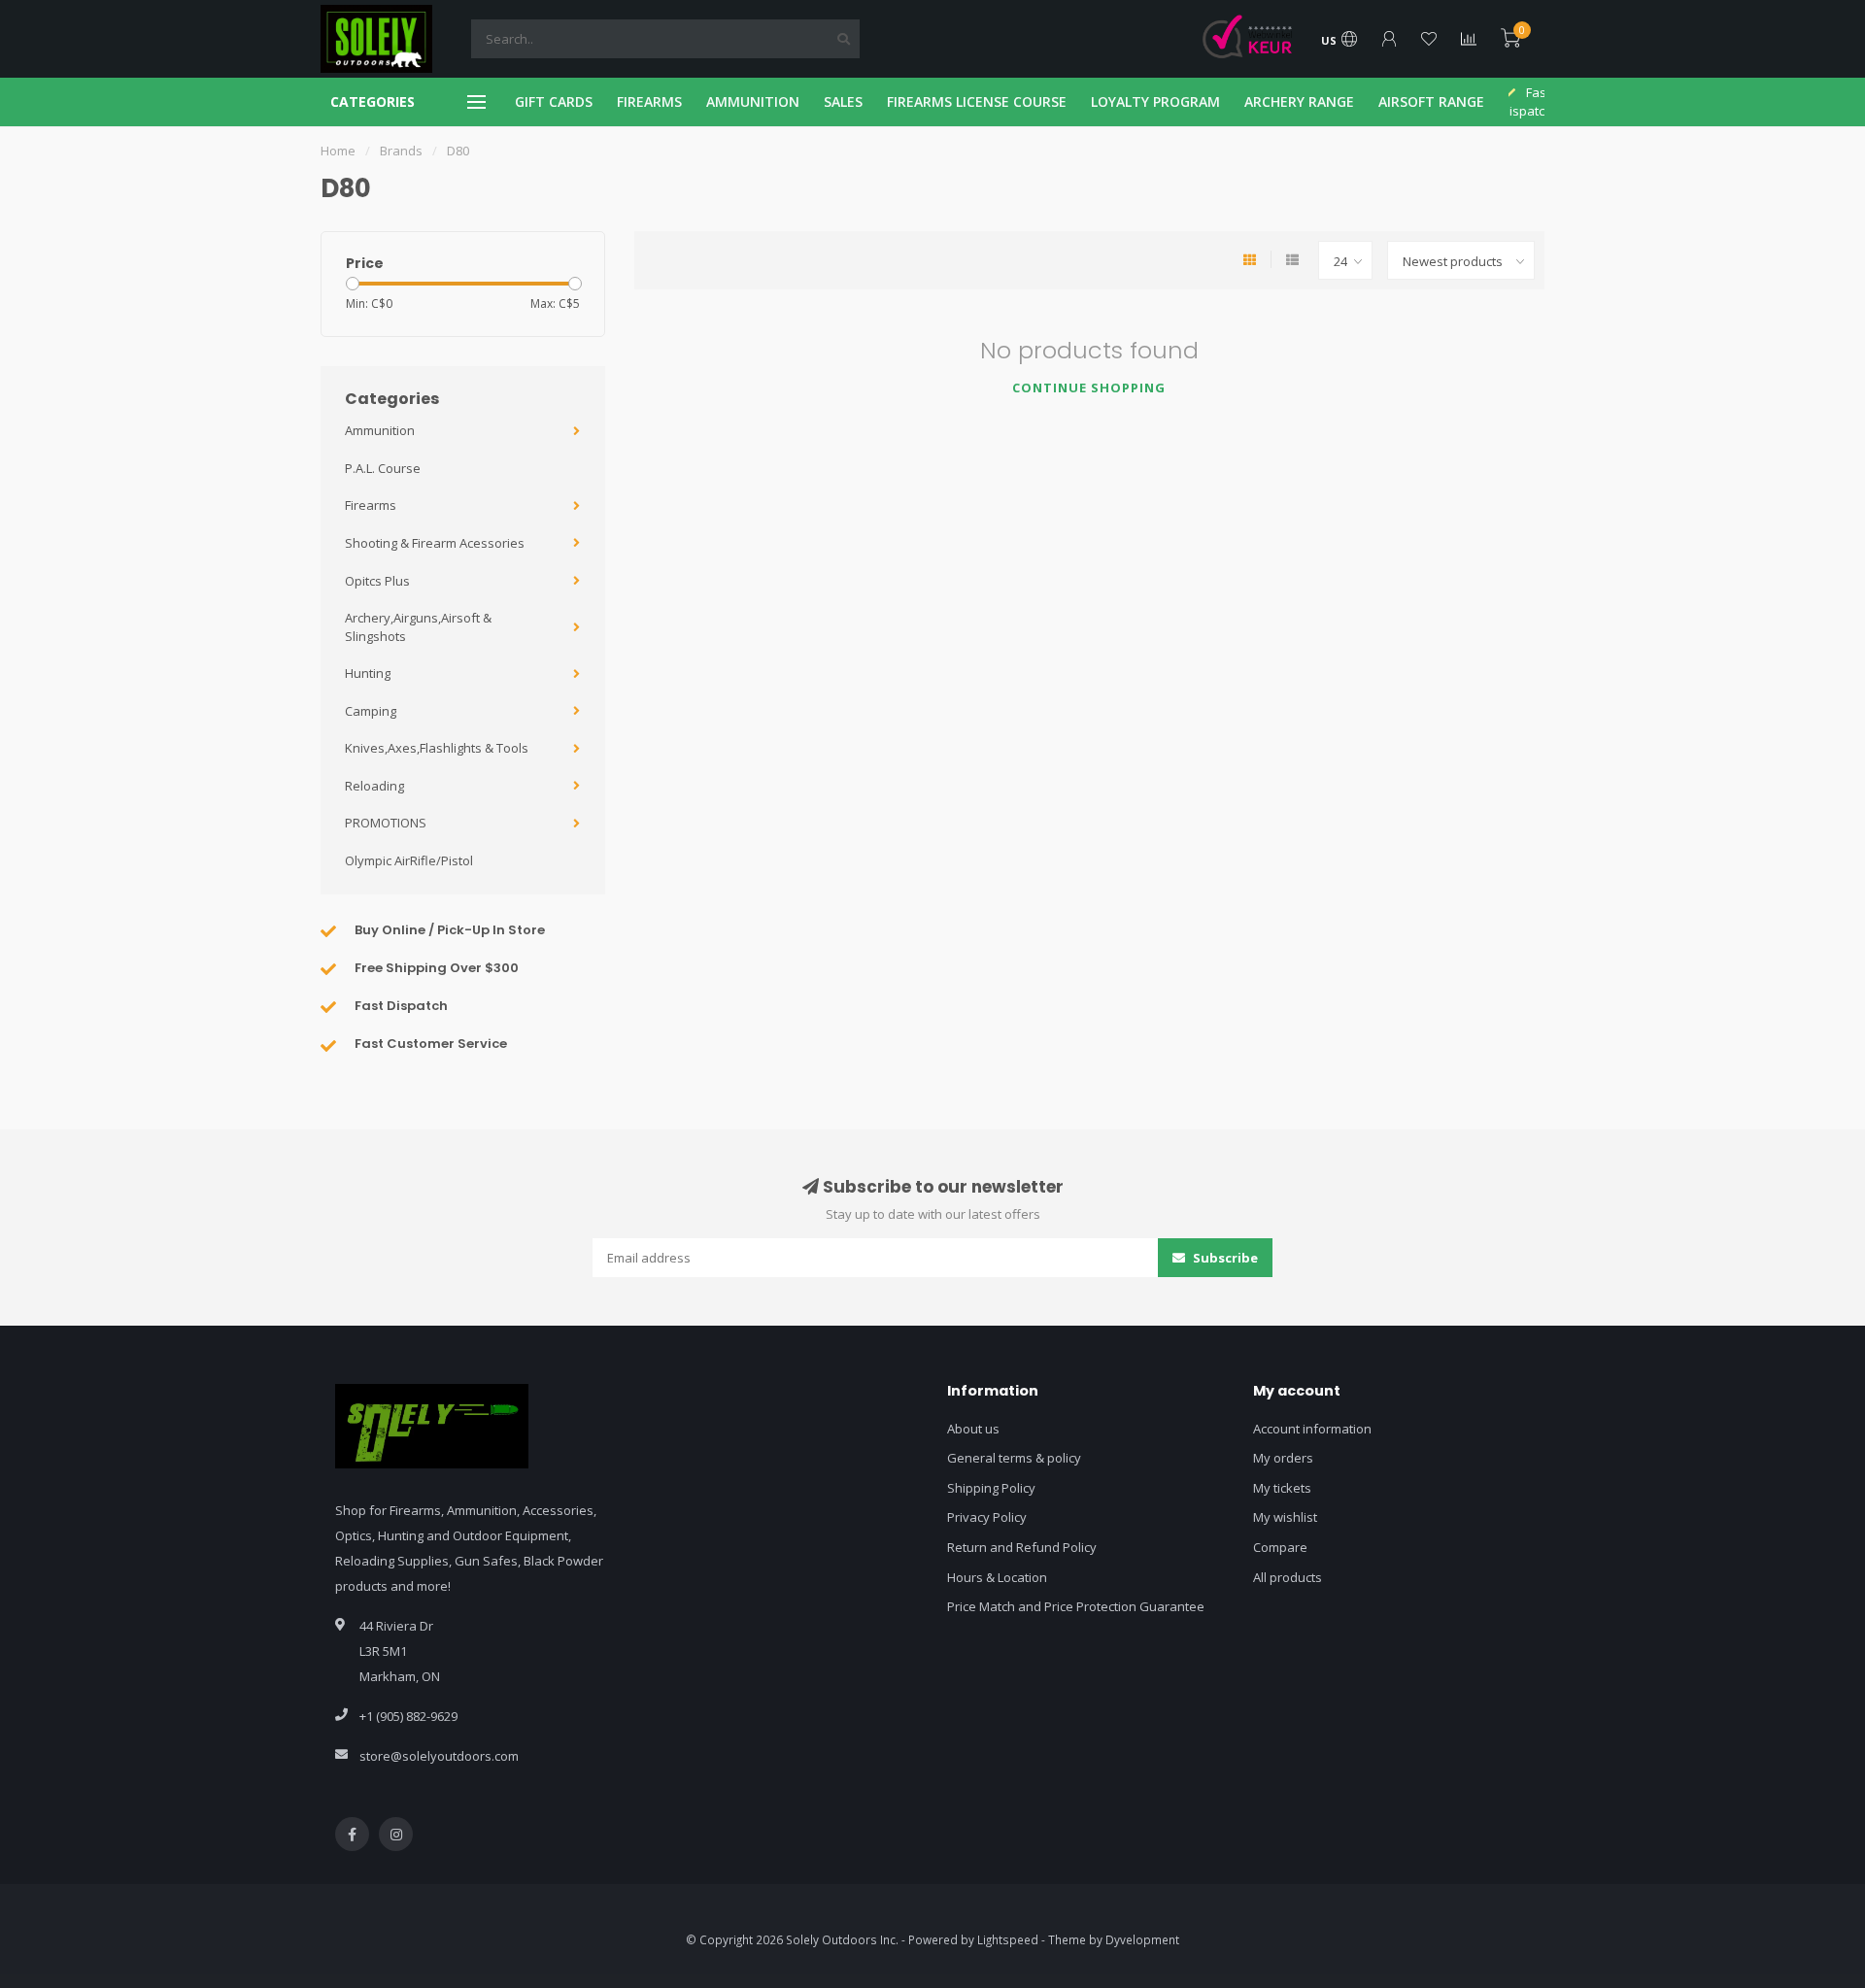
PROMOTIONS (386, 823)
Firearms (371, 505)
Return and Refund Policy (1022, 1547)
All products (1288, 1577)
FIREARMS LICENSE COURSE (977, 101)
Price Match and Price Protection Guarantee (1076, 1606)
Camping (371, 711)
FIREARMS (649, 101)
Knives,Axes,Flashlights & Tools (437, 748)
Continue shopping (1089, 387)
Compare (1280, 1547)
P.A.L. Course (383, 468)
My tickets (1282, 1488)
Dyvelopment (1142, 1939)
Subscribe (1224, 1258)
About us (973, 1429)
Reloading (374, 786)
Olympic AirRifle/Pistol (409, 860)
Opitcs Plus (377, 581)
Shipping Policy (991, 1488)
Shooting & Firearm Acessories (435, 543)
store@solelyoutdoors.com (439, 1756)
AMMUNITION (753, 101)
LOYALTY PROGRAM (1155, 101)
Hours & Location (997, 1577)
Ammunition (380, 430)
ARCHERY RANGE (1299, 101)
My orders (1283, 1458)
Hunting (368, 673)
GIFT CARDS (554, 101)
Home (338, 151)
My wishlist (1285, 1517)
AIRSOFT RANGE (1431, 101)
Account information (1312, 1429)
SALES (843, 101)
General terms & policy (1014, 1458)
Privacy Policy (987, 1517)
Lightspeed (1008, 1939)
